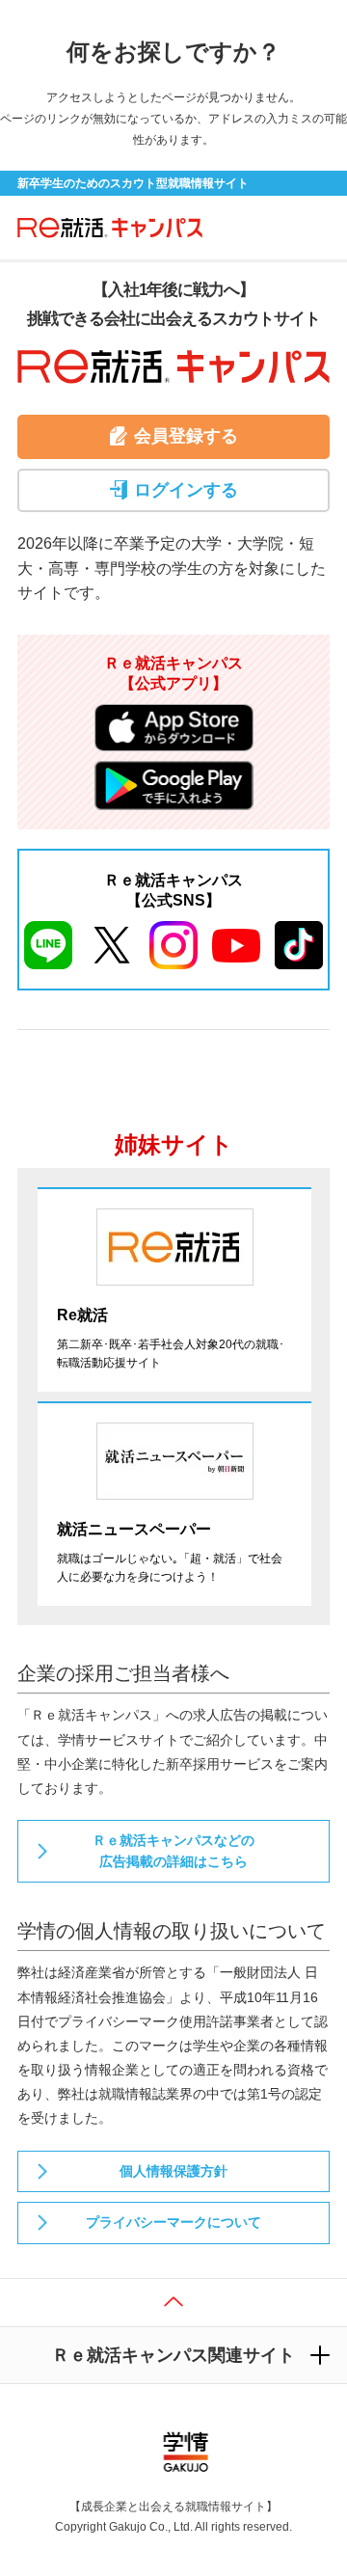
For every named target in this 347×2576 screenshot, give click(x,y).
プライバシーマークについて (173, 2222)
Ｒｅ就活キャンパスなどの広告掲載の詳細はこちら (173, 1851)
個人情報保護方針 (173, 2171)
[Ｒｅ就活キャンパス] (104, 227)
